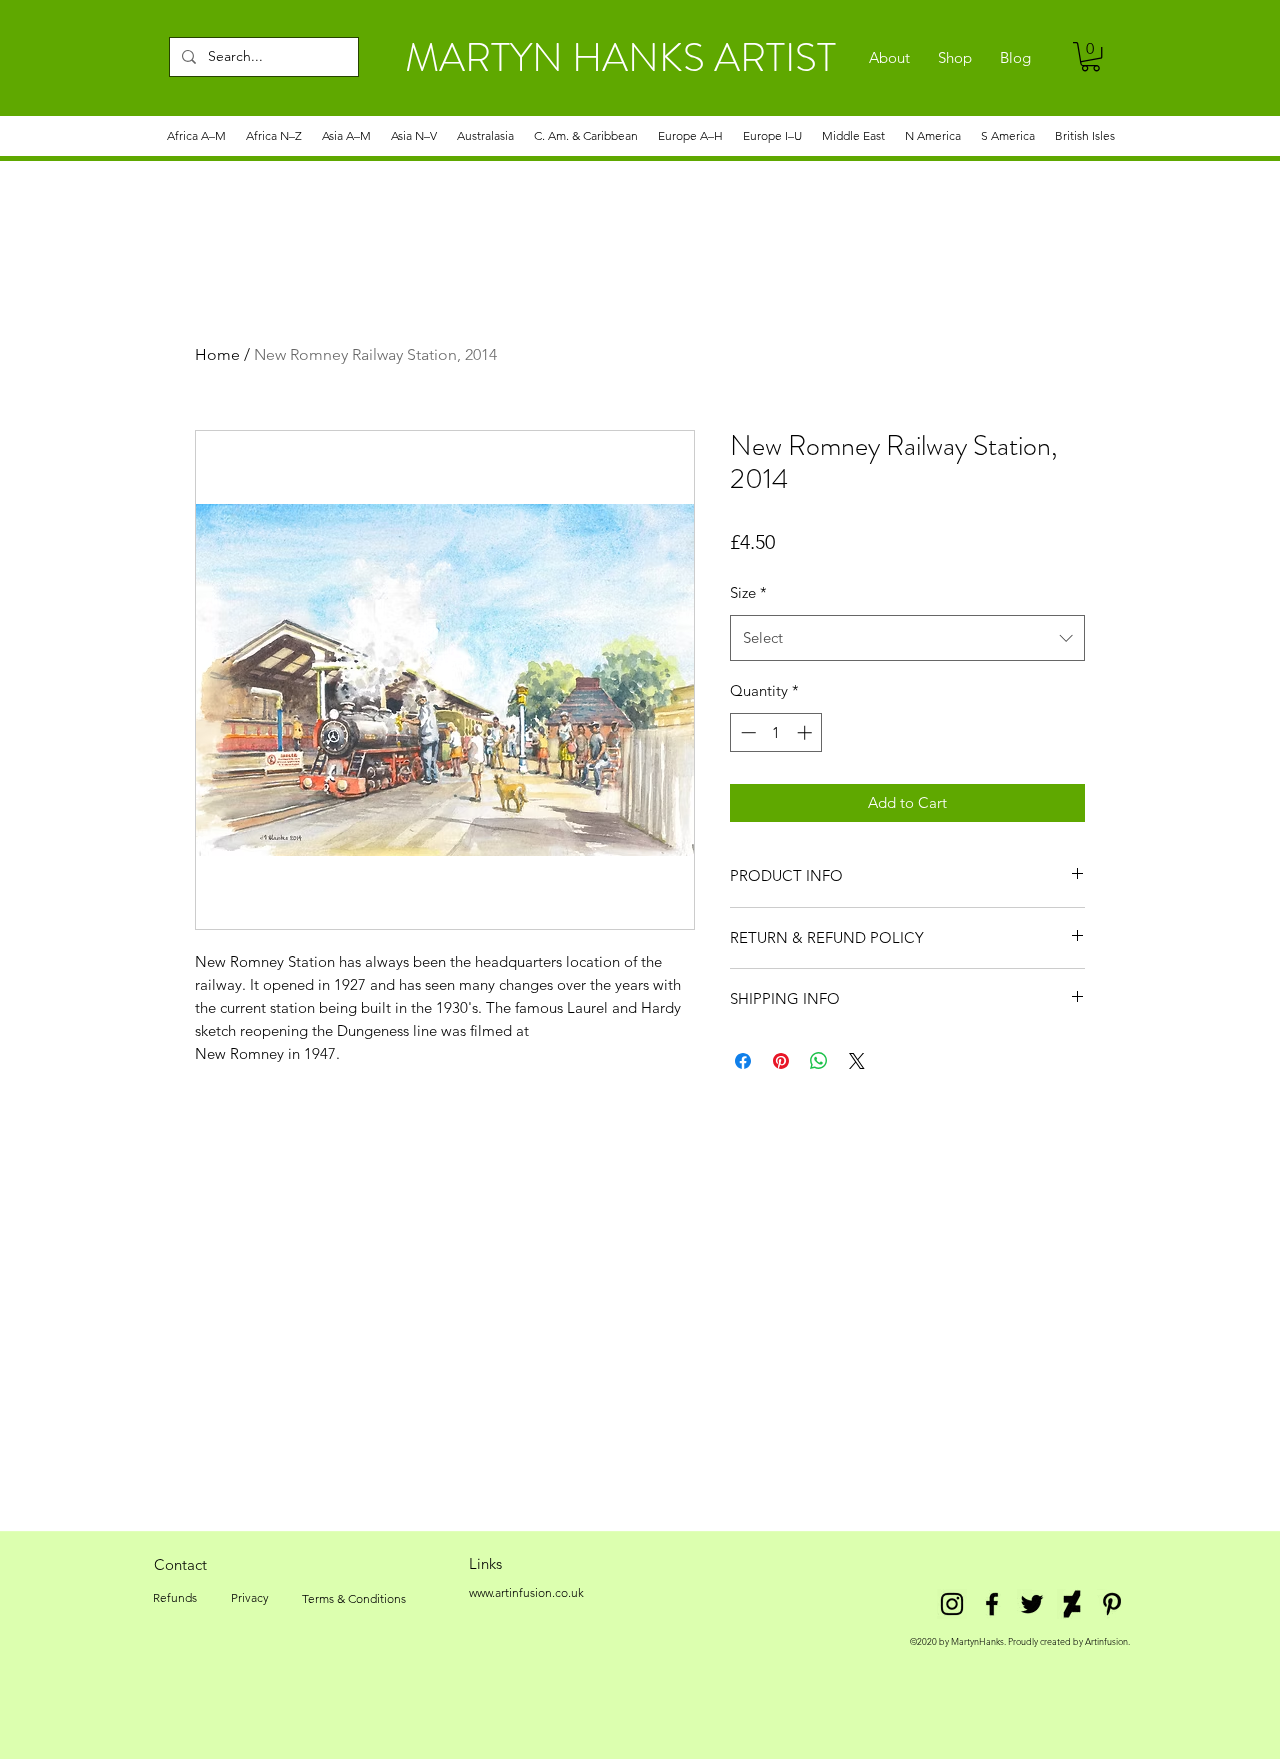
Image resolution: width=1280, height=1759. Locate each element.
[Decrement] (746, 732)
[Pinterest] (1112, 1604)
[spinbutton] (776, 732)
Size (748, 592)
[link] (1090, 56)
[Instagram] (952, 1604)
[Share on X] (857, 1061)
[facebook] (992, 1604)
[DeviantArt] (1072, 1604)
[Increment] (806, 732)
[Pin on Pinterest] (781, 1061)
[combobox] (907, 638)
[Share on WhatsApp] (819, 1061)
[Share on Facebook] (743, 1061)
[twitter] (1032, 1604)
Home (217, 354)
